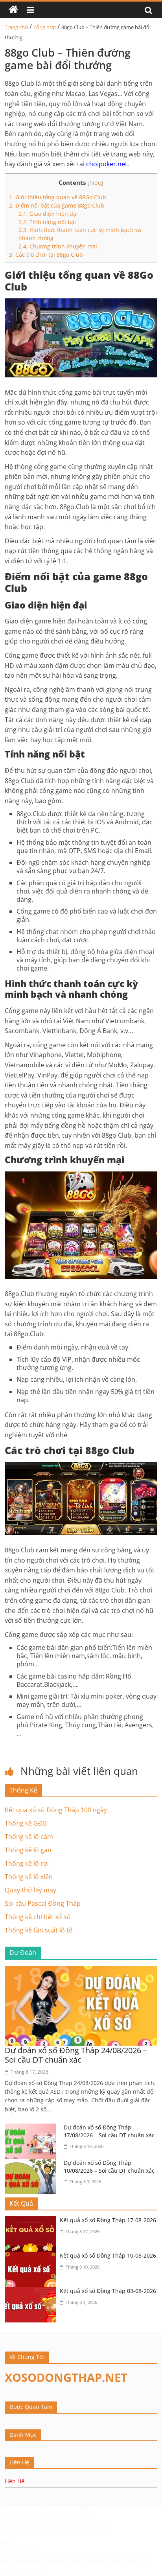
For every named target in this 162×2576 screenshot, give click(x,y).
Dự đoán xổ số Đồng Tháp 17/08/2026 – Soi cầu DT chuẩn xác (109, 2131)
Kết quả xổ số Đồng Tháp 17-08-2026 (108, 2220)
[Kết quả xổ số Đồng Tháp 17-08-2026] (32, 2221)
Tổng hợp (45, 27)
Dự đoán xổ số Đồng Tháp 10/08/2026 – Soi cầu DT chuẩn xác (109, 2167)
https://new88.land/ (60, 2526)
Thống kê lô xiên (29, 1877)
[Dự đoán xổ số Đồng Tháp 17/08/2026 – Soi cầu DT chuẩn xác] (32, 2128)
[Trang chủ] (13, 10)
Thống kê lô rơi (27, 1863)
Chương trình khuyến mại (58, 246)
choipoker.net (107, 164)
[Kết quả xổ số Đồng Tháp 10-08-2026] (32, 2256)
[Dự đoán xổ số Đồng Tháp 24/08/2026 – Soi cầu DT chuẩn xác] (81, 1971)
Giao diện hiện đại (49, 214)
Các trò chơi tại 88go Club (46, 255)
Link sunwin (17, 2550)
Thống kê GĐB (26, 1823)
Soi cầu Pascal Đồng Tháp (43, 1903)
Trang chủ (16, 27)
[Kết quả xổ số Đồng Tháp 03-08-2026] (32, 2292)
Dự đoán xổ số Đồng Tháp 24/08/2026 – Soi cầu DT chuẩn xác (76, 2055)
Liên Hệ (15, 2481)
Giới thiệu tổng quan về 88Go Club (58, 197)
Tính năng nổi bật (48, 222)
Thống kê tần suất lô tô (39, 1930)
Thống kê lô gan (28, 1850)
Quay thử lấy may (30, 1890)
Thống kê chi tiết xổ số (38, 1917)
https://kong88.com (73, 2511)
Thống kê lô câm (29, 1837)
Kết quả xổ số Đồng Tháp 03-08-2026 (108, 2291)
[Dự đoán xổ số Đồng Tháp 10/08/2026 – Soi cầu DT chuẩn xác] (32, 2164)
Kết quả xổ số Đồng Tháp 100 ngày (56, 1810)
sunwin (56, 2561)
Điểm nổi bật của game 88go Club (57, 205)
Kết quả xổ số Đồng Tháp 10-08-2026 (108, 2255)
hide (95, 183)
